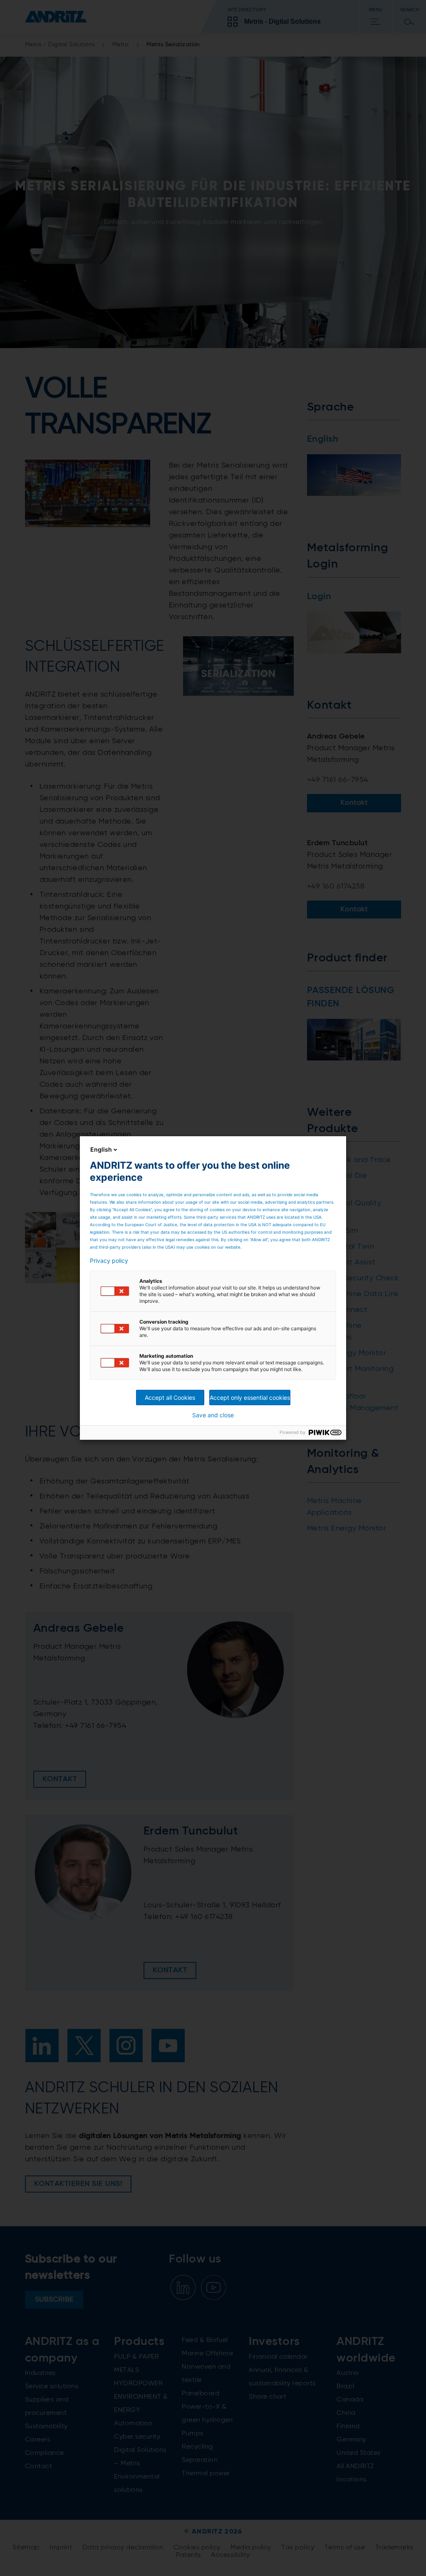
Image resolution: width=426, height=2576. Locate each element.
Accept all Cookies (170, 1398)
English (101, 1149)
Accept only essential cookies (250, 1398)
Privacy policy (109, 1261)
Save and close (213, 1415)
